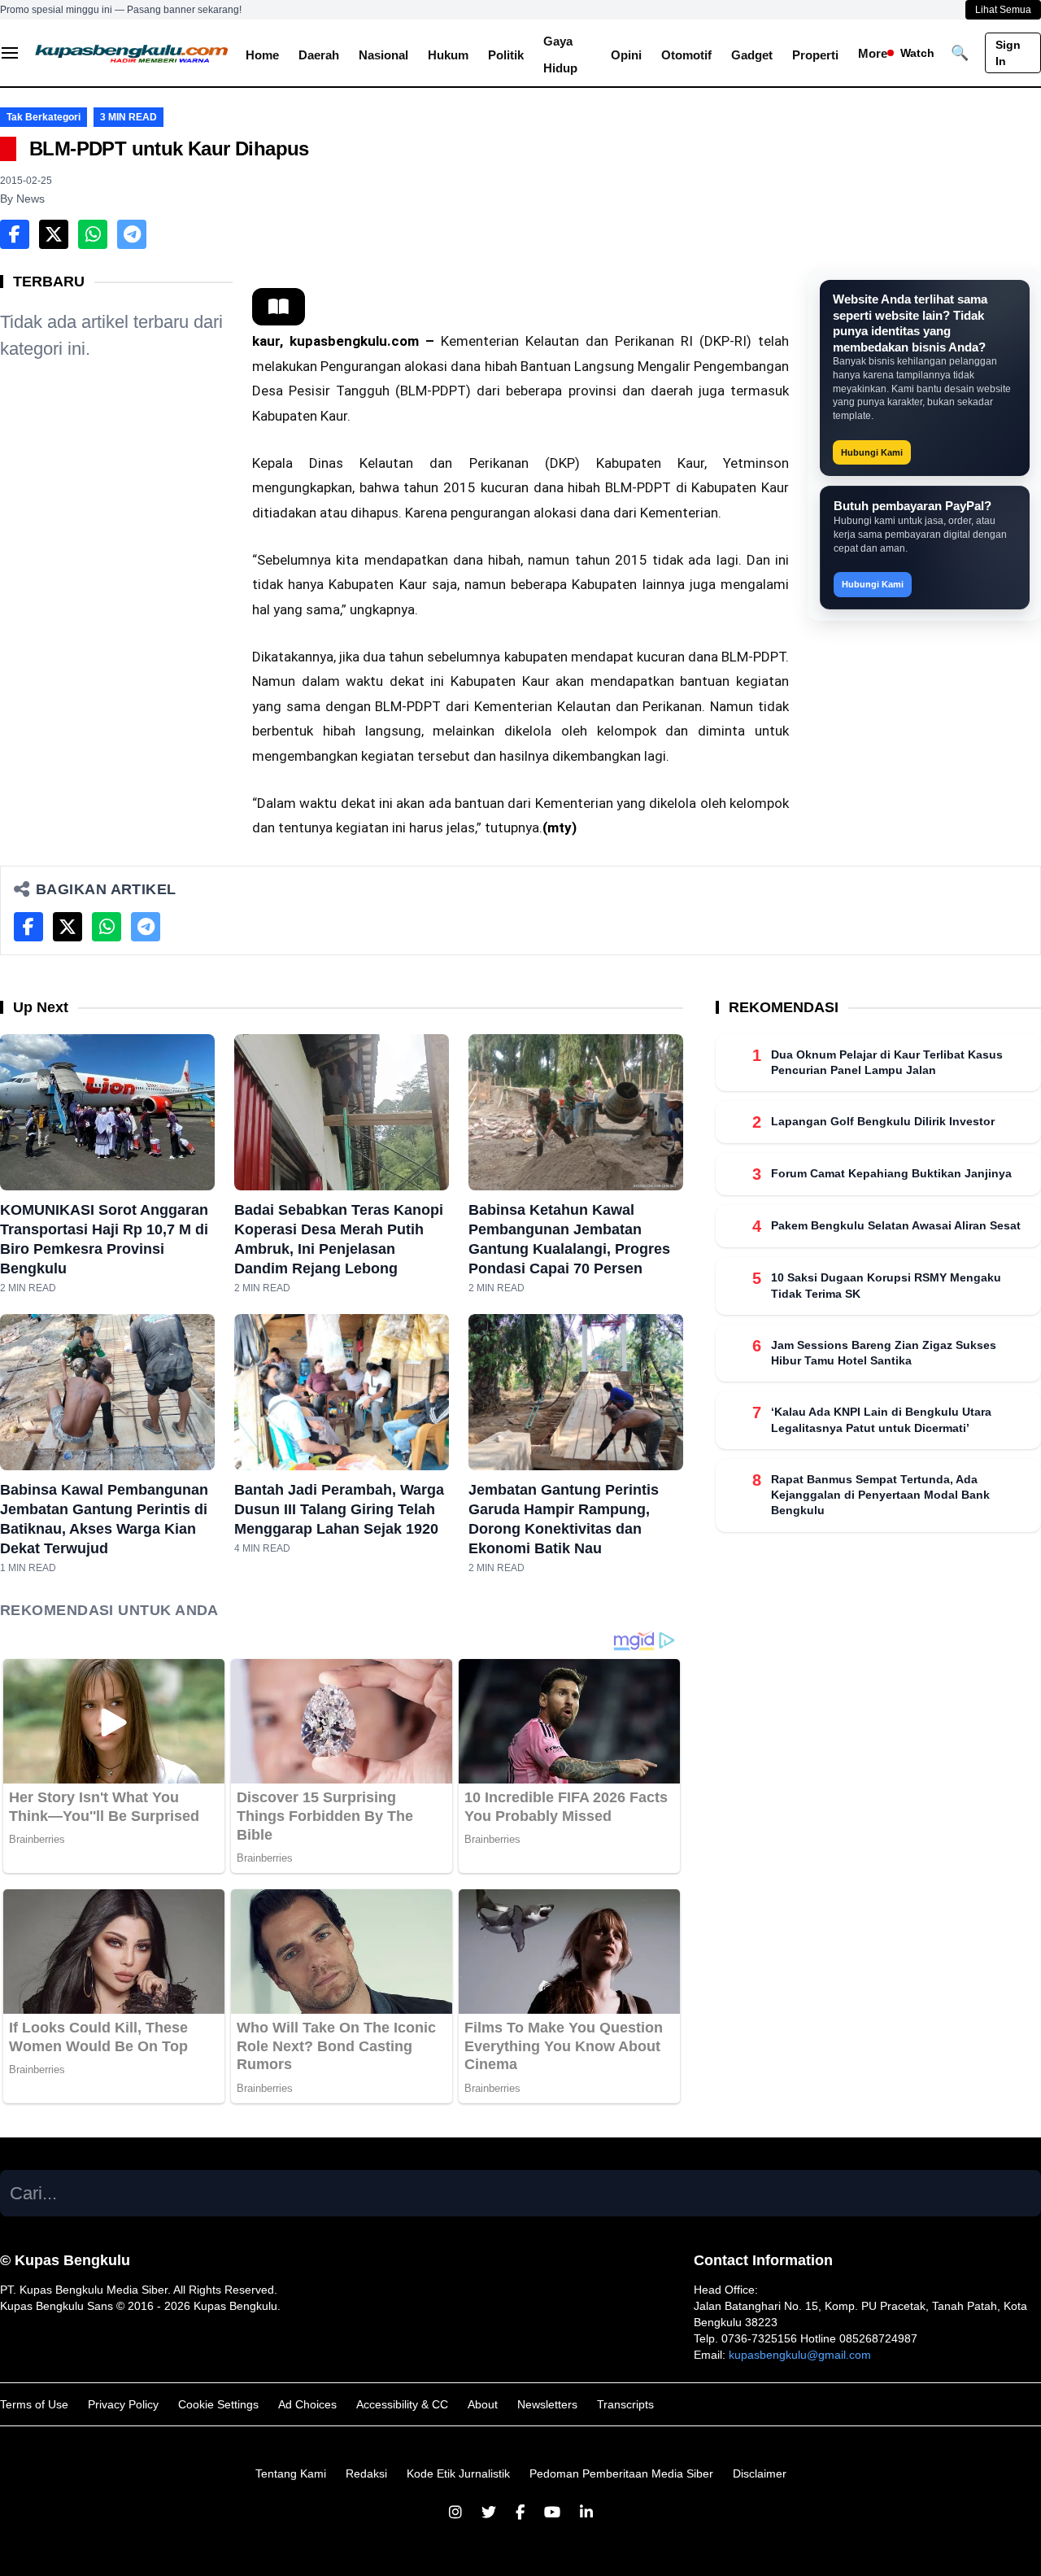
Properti (815, 55)
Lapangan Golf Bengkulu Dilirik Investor (883, 1122)
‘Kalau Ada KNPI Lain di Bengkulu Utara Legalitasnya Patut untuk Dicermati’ (881, 1420)
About (483, 2404)
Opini (626, 55)
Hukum (448, 55)
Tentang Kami (291, 2473)
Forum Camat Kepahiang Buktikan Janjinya (891, 1174)
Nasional (383, 55)
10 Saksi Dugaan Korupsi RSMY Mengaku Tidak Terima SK (886, 1286)
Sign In (1008, 53)
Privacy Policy (123, 2404)
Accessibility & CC (402, 2404)
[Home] (132, 53)
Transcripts (625, 2404)
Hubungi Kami (872, 452)
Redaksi (366, 2473)
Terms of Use (34, 2404)
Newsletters (547, 2404)
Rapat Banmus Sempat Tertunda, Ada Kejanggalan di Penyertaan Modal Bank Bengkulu (880, 1495)
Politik (506, 55)
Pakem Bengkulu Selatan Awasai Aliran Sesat (896, 1226)
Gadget (752, 55)
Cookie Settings (218, 2404)
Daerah (319, 55)
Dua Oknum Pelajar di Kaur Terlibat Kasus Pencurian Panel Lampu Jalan (887, 1062)
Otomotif (686, 55)
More (873, 53)
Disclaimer (760, 2473)
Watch (917, 53)
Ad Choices (307, 2404)
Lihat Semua (1003, 10)
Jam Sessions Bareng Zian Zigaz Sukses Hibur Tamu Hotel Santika (884, 1353)
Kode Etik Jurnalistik (458, 2473)
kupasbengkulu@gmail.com (800, 2355)
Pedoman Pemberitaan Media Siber (621, 2473)
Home (262, 55)
